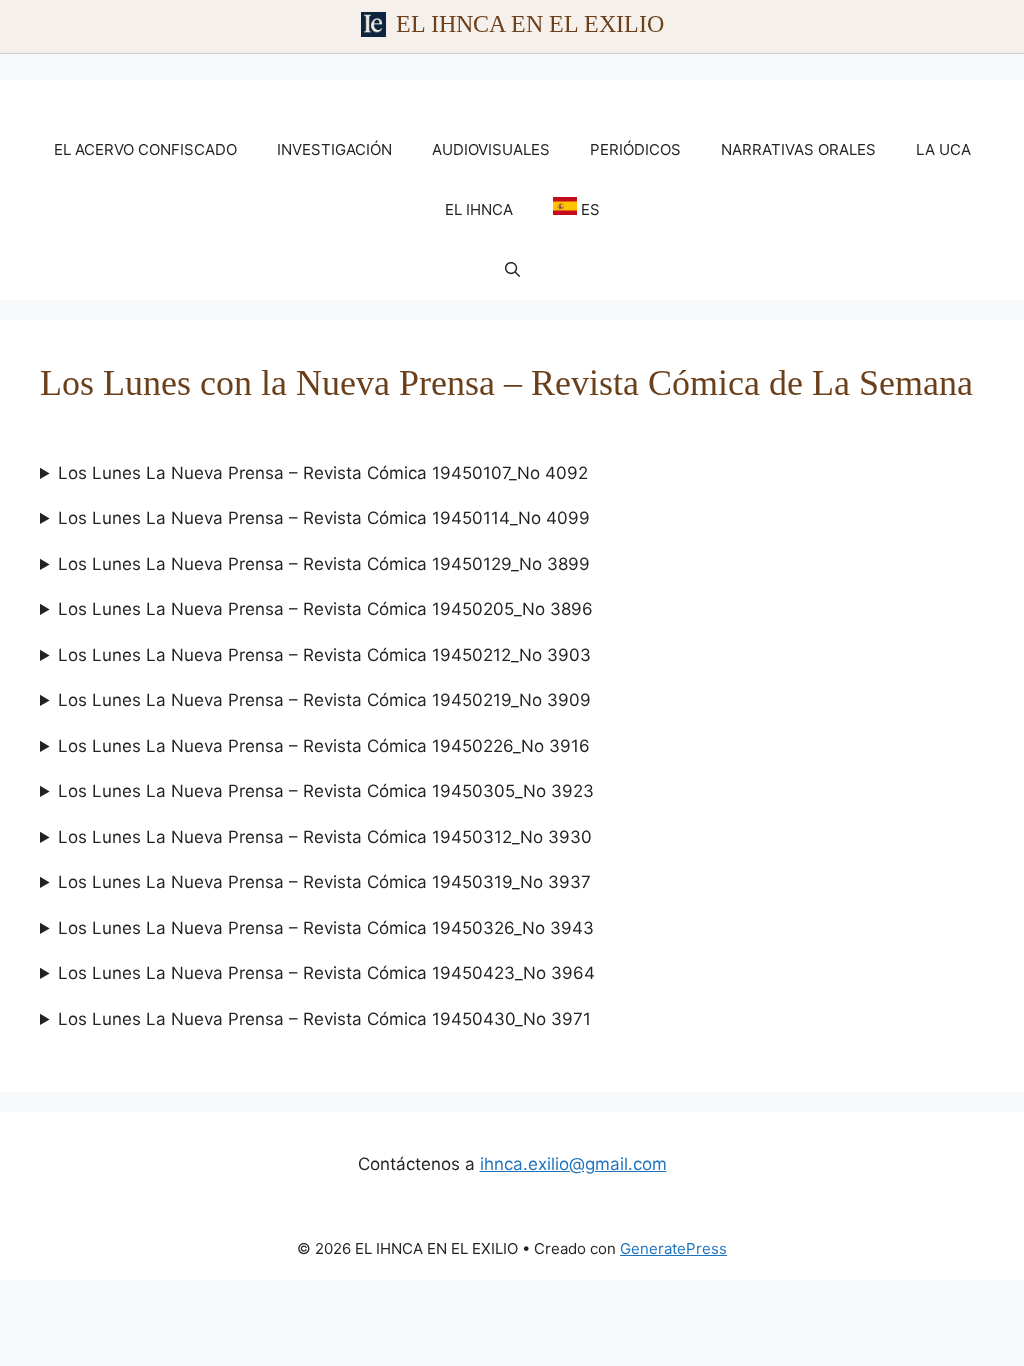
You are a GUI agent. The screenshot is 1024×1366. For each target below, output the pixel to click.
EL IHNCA (479, 209)
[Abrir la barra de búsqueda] (512, 270)
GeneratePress (673, 1248)
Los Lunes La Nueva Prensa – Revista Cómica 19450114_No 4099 (324, 518)
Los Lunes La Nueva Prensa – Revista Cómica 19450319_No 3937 (324, 882)
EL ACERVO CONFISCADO (145, 149)
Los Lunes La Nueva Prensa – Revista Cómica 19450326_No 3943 (326, 928)
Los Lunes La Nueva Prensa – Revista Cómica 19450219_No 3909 (324, 700)
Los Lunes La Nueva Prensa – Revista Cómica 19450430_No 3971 (324, 1019)
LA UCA (943, 149)
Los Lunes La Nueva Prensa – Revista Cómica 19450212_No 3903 (324, 655)
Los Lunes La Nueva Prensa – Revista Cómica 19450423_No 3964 (326, 973)
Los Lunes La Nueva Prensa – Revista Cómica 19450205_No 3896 (325, 609)
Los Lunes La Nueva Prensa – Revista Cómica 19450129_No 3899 (324, 564)
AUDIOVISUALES (491, 149)
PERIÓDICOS (635, 149)
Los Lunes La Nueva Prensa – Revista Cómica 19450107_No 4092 (323, 473)
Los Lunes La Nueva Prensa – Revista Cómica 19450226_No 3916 (324, 746)
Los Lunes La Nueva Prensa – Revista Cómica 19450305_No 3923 (326, 791)
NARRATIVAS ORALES (798, 149)
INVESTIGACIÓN (334, 149)
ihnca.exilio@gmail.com (573, 1164)
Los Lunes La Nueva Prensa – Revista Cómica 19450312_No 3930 (325, 837)
